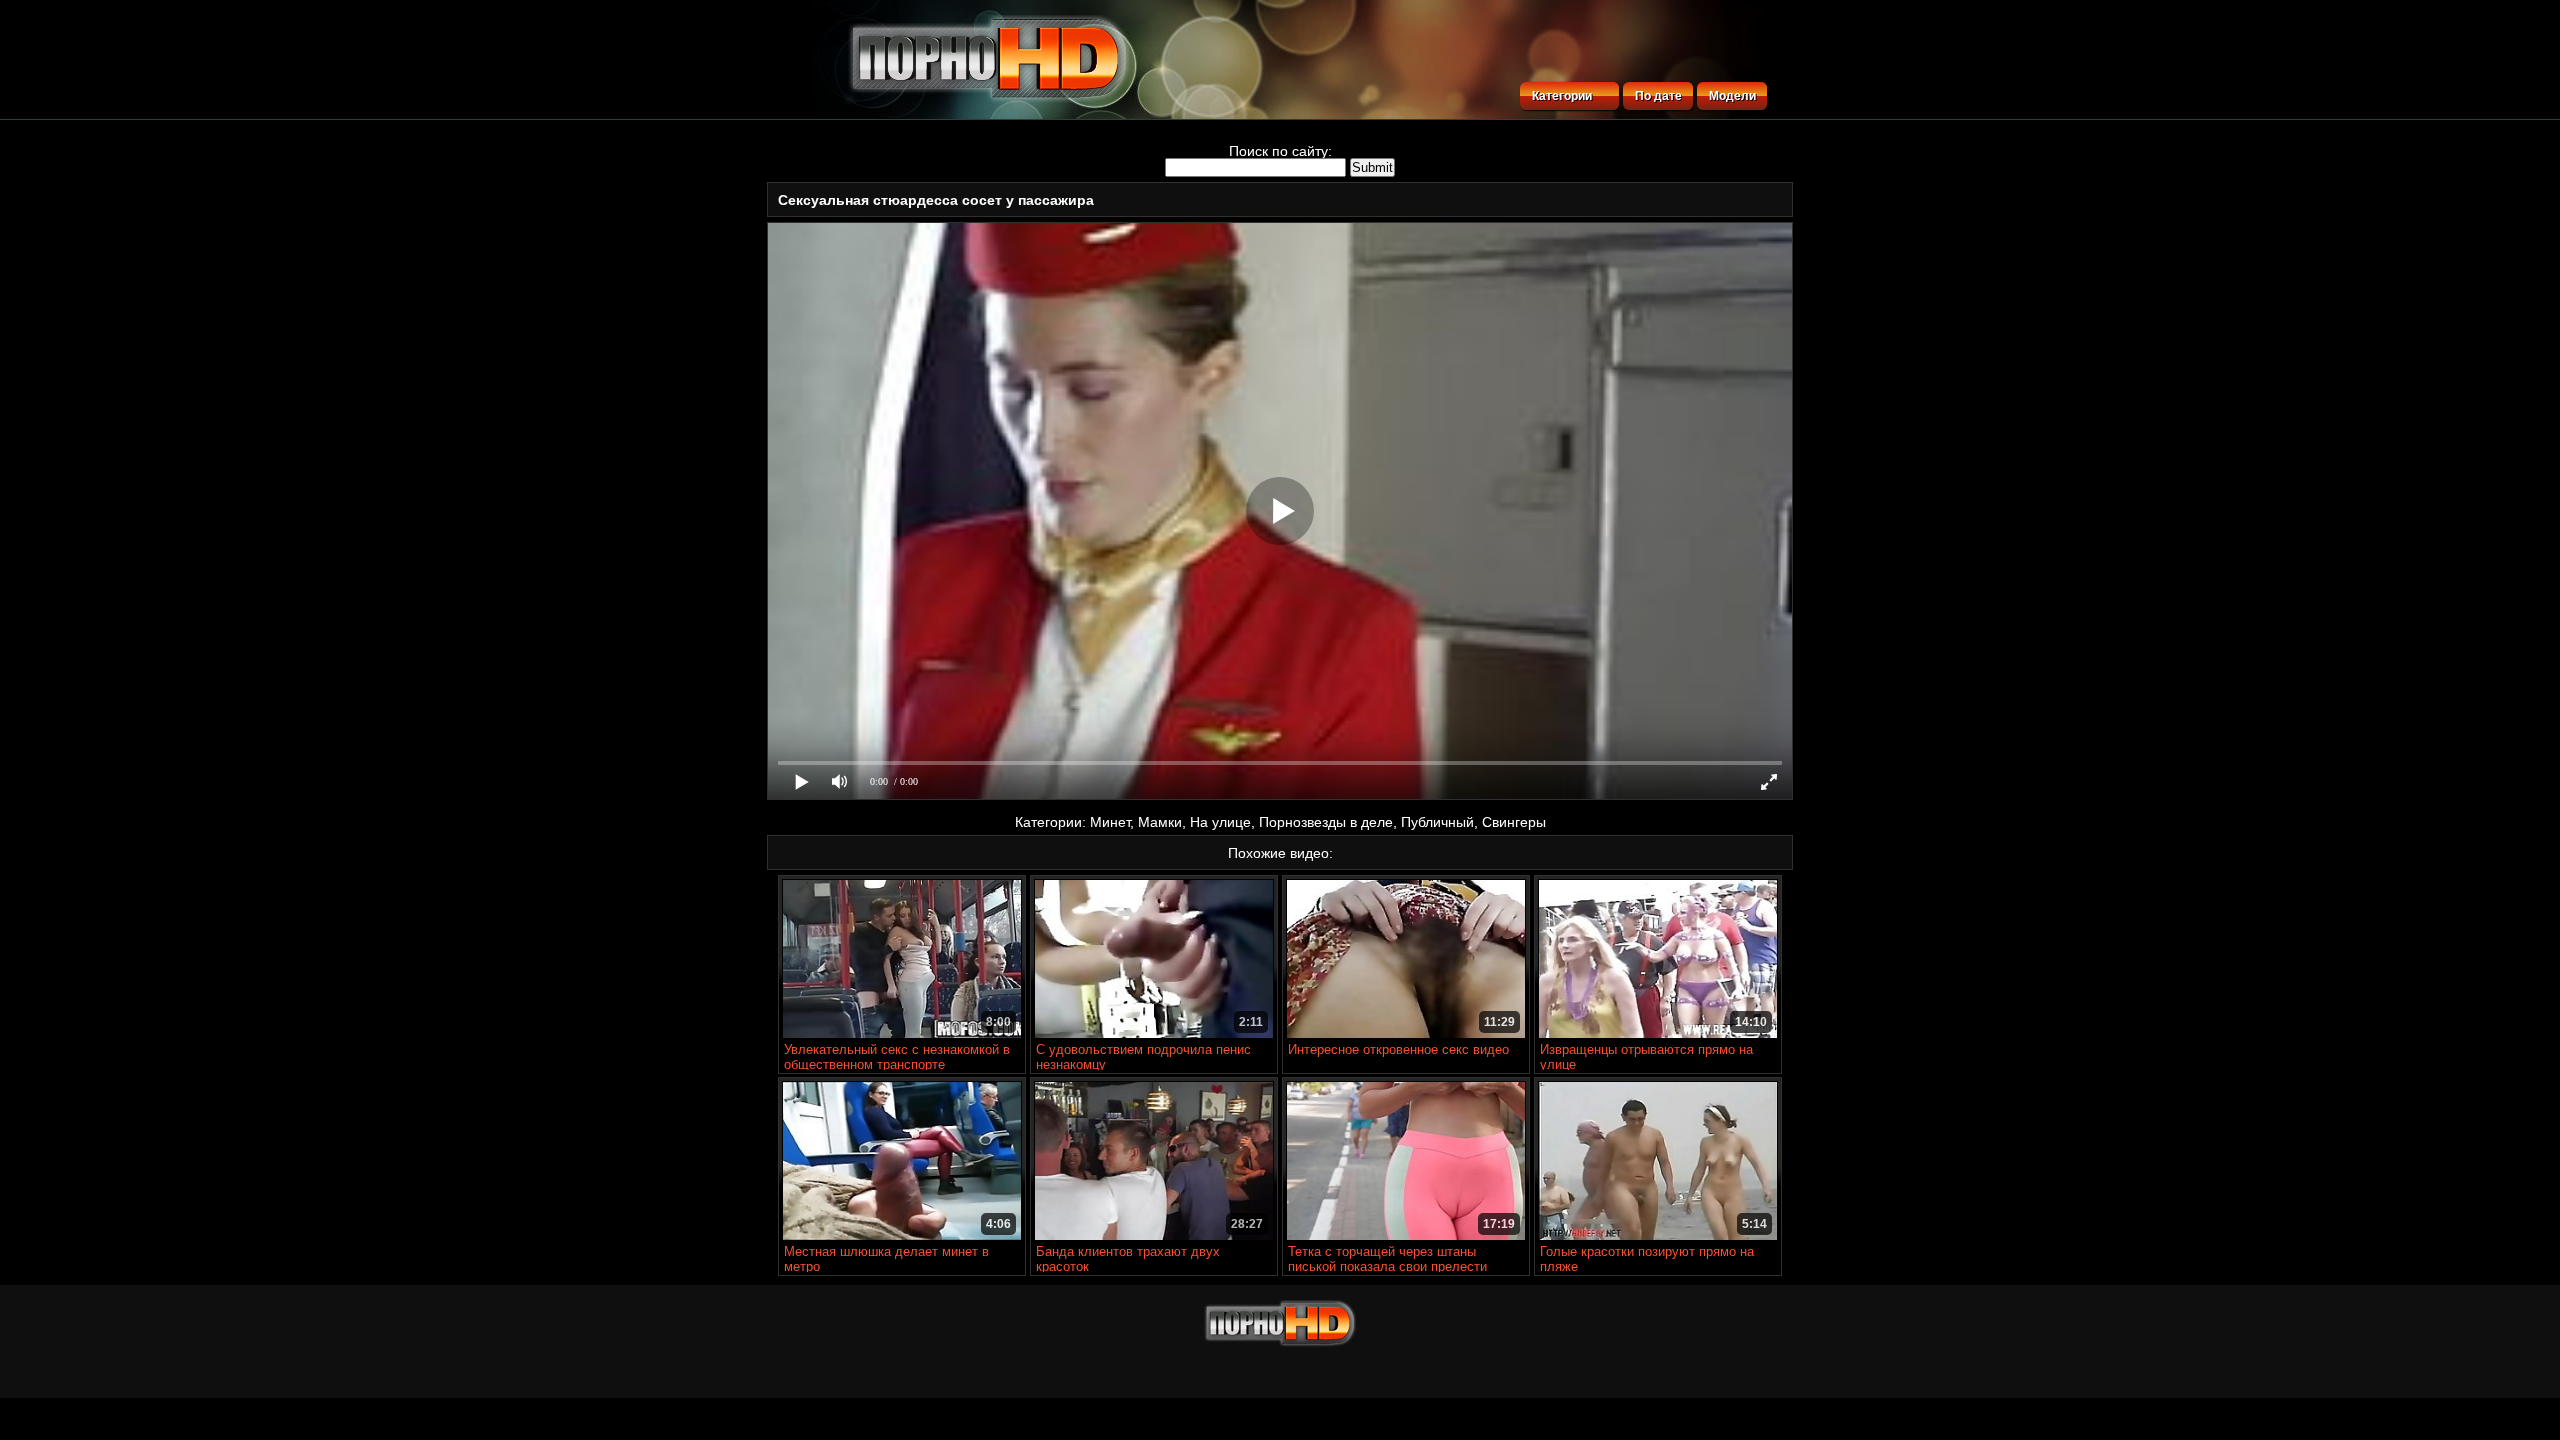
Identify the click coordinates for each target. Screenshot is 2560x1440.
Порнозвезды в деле (1326, 822)
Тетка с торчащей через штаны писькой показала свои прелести (1387, 1259)
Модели (1732, 96)
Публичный (1437, 822)
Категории (1562, 96)
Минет (1110, 822)
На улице (1220, 822)
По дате (1658, 96)
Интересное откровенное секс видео (1398, 1049)
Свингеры (1514, 822)
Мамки (1160, 822)
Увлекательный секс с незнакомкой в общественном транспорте (897, 1057)
